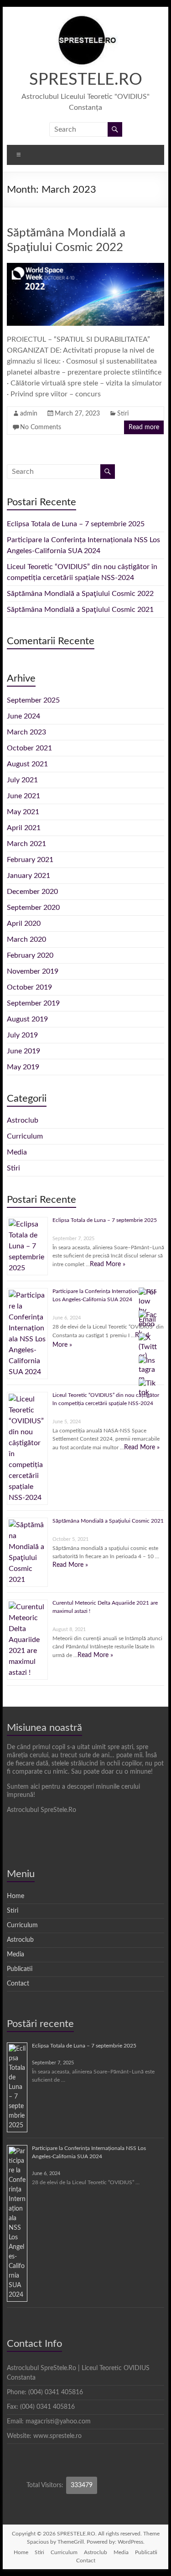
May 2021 (23, 812)
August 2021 (27, 764)
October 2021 (29, 748)
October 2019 (29, 987)
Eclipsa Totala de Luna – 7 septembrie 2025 (76, 524)
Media (17, 1152)
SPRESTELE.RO (86, 80)
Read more (144, 427)
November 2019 (33, 971)
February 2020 (30, 955)
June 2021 (23, 796)
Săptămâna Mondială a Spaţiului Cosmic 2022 (80, 594)
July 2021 (22, 780)
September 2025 (33, 700)
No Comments (41, 427)
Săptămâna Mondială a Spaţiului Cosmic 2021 (80, 610)
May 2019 (23, 1067)
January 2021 (28, 876)
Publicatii (20, 1969)
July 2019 (22, 1035)
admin (29, 414)
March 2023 (26, 732)
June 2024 (23, 716)
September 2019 (33, 1003)
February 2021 (30, 860)
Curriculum (25, 1136)
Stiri (123, 414)
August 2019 (27, 1019)
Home (16, 1896)
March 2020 (26, 939)
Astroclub (23, 1120)
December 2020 (32, 892)
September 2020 (33, 908)
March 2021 (26, 844)
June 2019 (23, 1051)
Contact (18, 1984)
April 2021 (24, 828)
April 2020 (24, 924)
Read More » (108, 1264)
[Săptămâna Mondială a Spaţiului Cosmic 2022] (86, 267)
